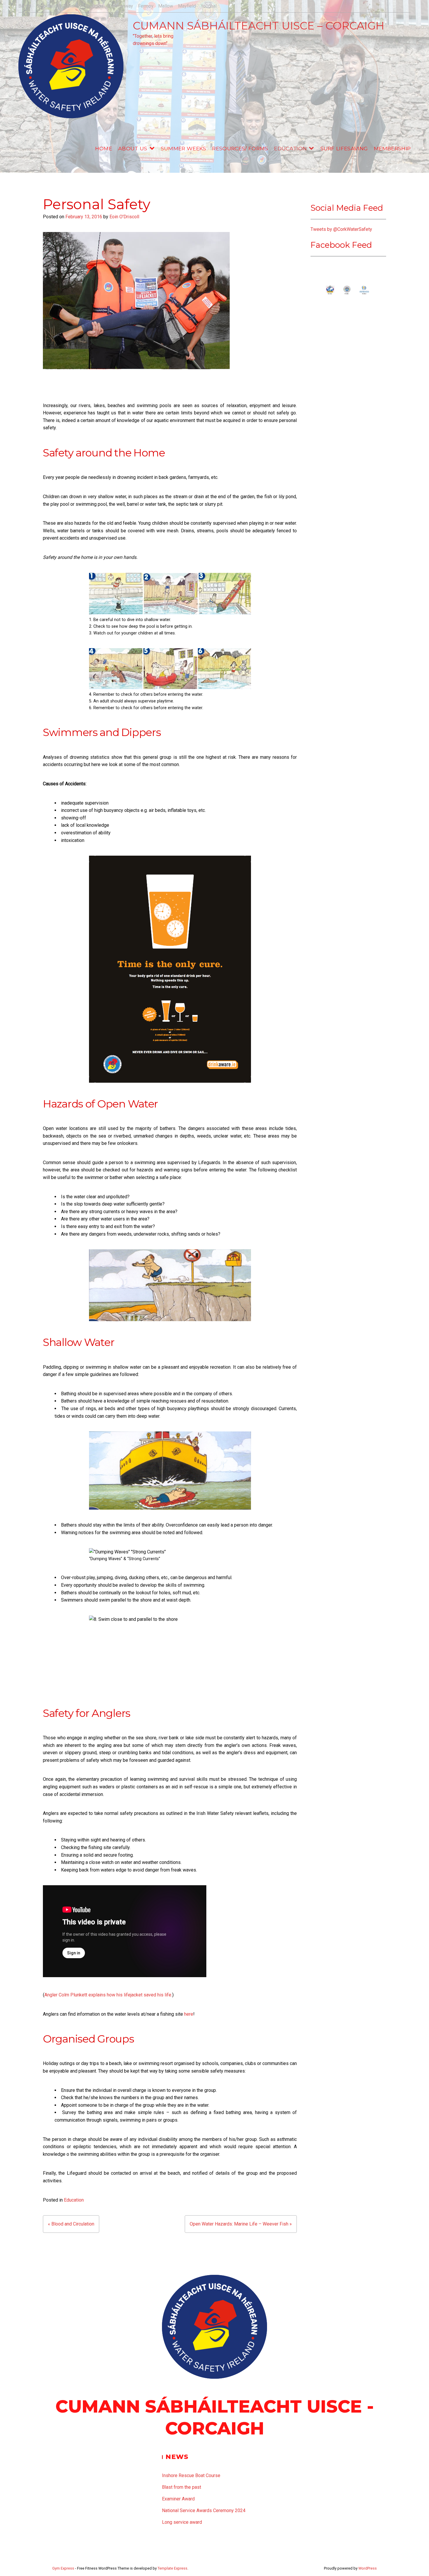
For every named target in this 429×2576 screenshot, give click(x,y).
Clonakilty (72, 6)
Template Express (172, 2568)
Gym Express (63, 2568)
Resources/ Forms (240, 148)
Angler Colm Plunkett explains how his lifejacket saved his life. (108, 1995)
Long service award (182, 2522)
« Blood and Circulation (71, 2224)
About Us (133, 148)
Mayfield (187, 6)
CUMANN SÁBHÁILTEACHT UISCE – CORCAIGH (259, 26)
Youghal (209, 6)
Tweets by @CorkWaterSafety (341, 229)
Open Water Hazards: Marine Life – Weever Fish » (241, 2224)
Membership (392, 148)
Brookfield (47, 6)
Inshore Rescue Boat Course (191, 2475)
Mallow (166, 6)
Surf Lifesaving (344, 148)
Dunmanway (121, 6)
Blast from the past (182, 2487)
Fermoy (146, 6)
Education (290, 148)
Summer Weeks (184, 148)
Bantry (25, 6)
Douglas (95, 6)
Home (104, 148)
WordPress (368, 2568)
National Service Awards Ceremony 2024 (204, 2510)
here (189, 2014)
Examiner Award (178, 2499)
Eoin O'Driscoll (124, 217)
